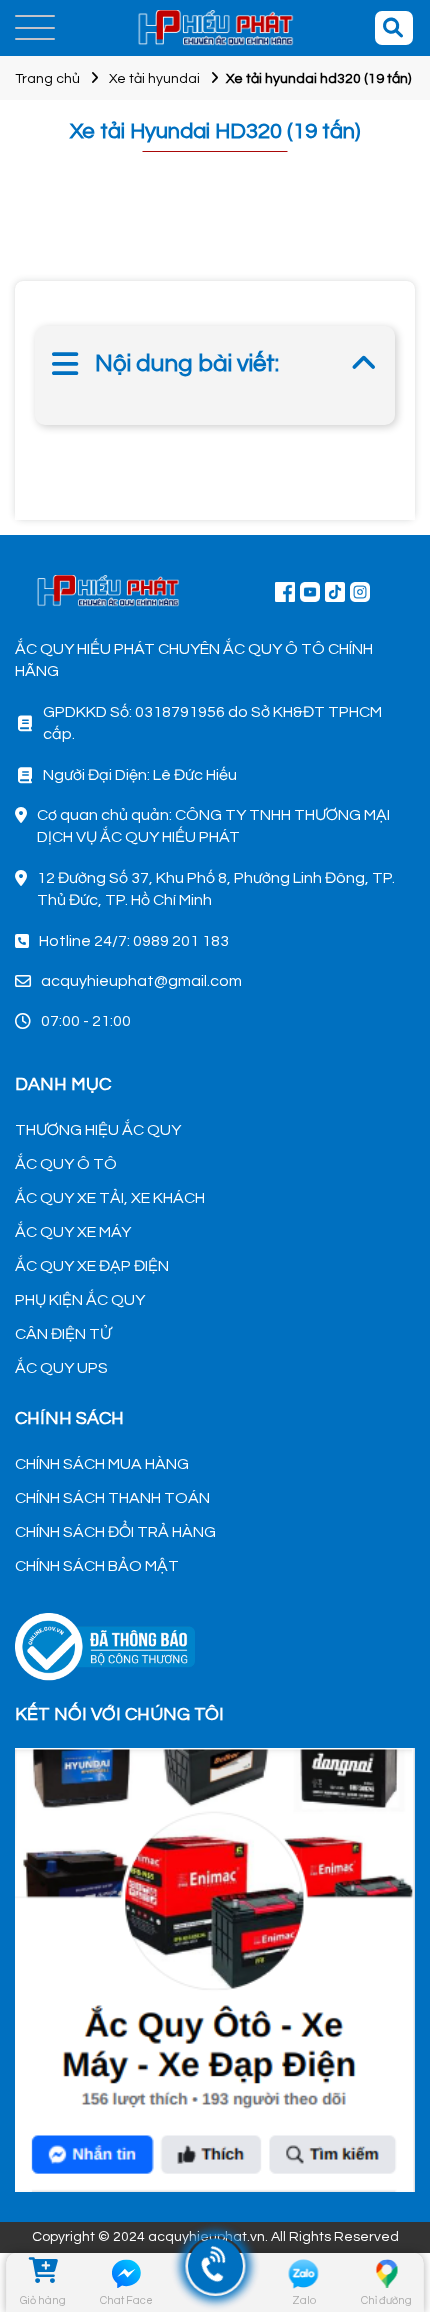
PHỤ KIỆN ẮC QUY (80, 1300)
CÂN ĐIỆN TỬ (63, 1334)
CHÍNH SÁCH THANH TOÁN (112, 1498)
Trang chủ (47, 79)
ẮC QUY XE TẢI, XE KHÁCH (110, 1198)
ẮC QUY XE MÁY (73, 1232)
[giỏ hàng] (43, 2273)
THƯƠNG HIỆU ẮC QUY (98, 1130)
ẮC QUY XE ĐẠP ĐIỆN (92, 1266)
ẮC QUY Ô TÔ (66, 1164)
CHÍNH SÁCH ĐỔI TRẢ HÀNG (115, 1532)
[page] (285, 591)
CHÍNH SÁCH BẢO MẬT (97, 1566)
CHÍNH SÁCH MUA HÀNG (102, 1464)
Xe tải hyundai (154, 79)
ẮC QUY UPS (61, 1368)
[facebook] (215, 1967)
